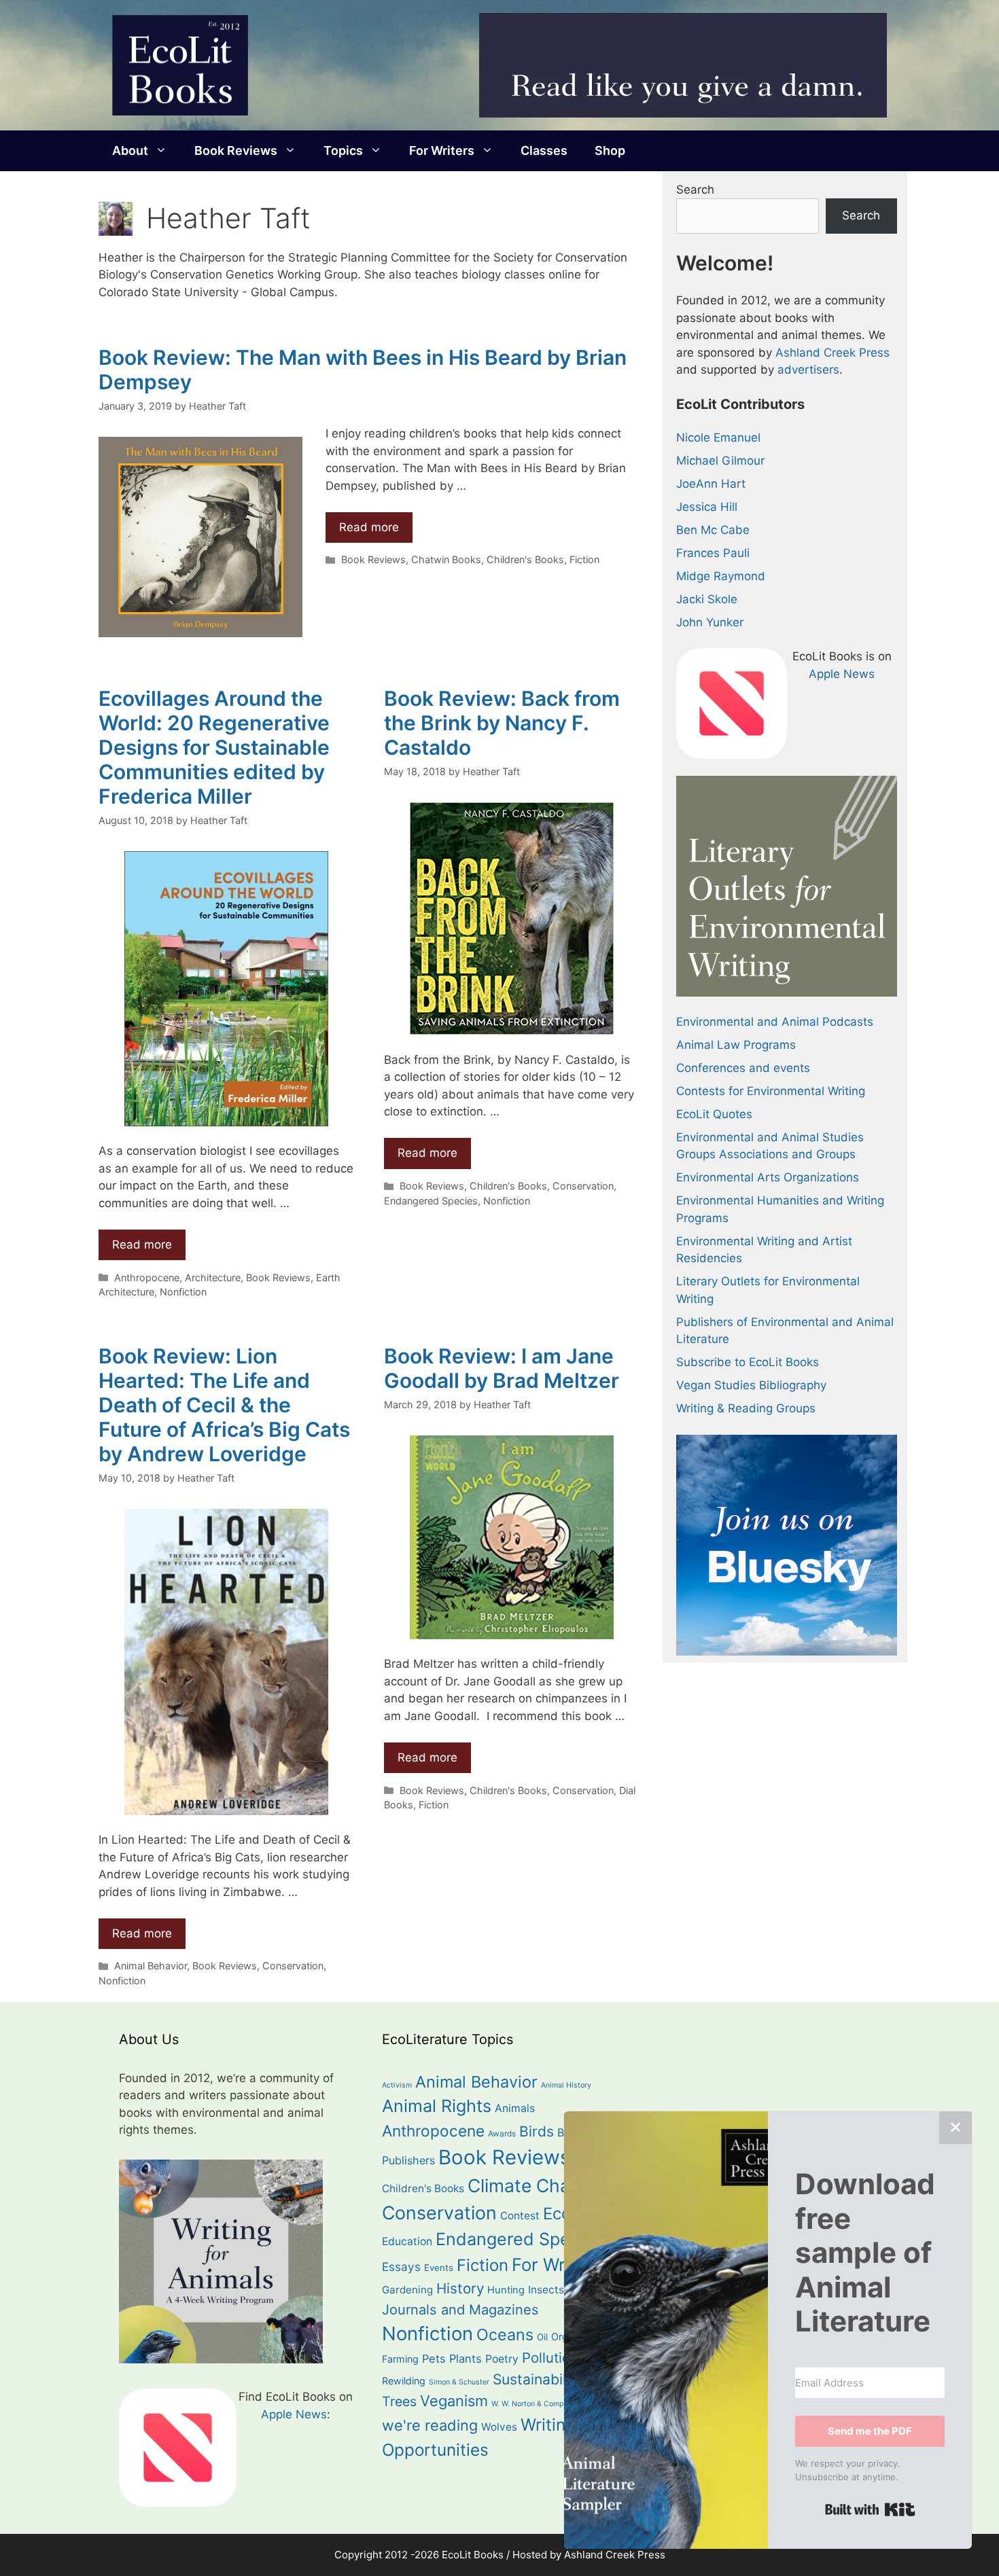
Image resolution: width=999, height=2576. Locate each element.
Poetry (502, 2359)
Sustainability (538, 2379)
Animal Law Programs (736, 1045)
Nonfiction (183, 1292)
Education (407, 2241)
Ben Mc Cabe (713, 530)
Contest (520, 2216)
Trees (399, 2401)
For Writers (442, 150)
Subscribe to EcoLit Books (748, 1362)
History (460, 2288)
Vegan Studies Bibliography (751, 1385)
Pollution (550, 2358)
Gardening (407, 2290)
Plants (466, 2359)
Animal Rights (437, 2106)
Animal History (566, 2085)
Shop (610, 150)
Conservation (583, 1186)
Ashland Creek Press (832, 353)
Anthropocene (147, 1277)
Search (695, 190)
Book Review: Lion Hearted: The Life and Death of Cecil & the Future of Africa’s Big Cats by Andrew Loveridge (224, 1405)
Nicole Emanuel (718, 437)
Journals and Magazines (460, 2310)
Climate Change (534, 2185)
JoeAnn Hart (711, 484)
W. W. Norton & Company (534, 2404)
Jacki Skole (707, 599)
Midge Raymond (721, 576)
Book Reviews (236, 150)
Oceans (505, 2334)
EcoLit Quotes (714, 1114)
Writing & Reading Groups (746, 1408)
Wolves (499, 2427)
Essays (401, 2267)
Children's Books (525, 559)
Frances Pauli (713, 553)
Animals (515, 2108)
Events (439, 2268)
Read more (369, 527)
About (130, 150)
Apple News (842, 674)
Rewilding (404, 2381)
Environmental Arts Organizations (768, 1177)
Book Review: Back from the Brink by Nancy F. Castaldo (502, 723)
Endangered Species (431, 1201)
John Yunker (710, 622)
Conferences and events (743, 1068)
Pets (434, 2359)
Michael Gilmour (720, 461)
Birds (537, 2131)
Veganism (454, 2401)
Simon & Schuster (459, 2382)
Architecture (213, 1277)
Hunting (506, 2290)
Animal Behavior (151, 1966)
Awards (502, 2134)
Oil (542, 2337)
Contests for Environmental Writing (771, 1091)
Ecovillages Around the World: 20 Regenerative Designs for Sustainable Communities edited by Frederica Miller (214, 747)
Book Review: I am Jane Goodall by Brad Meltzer (502, 1368)
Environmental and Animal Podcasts (775, 1022)
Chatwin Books (446, 559)
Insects (546, 2290)
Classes (544, 150)
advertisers (808, 370)
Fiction (584, 559)
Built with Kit (870, 2509)
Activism (397, 2085)
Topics (343, 150)
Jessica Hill (707, 507)
